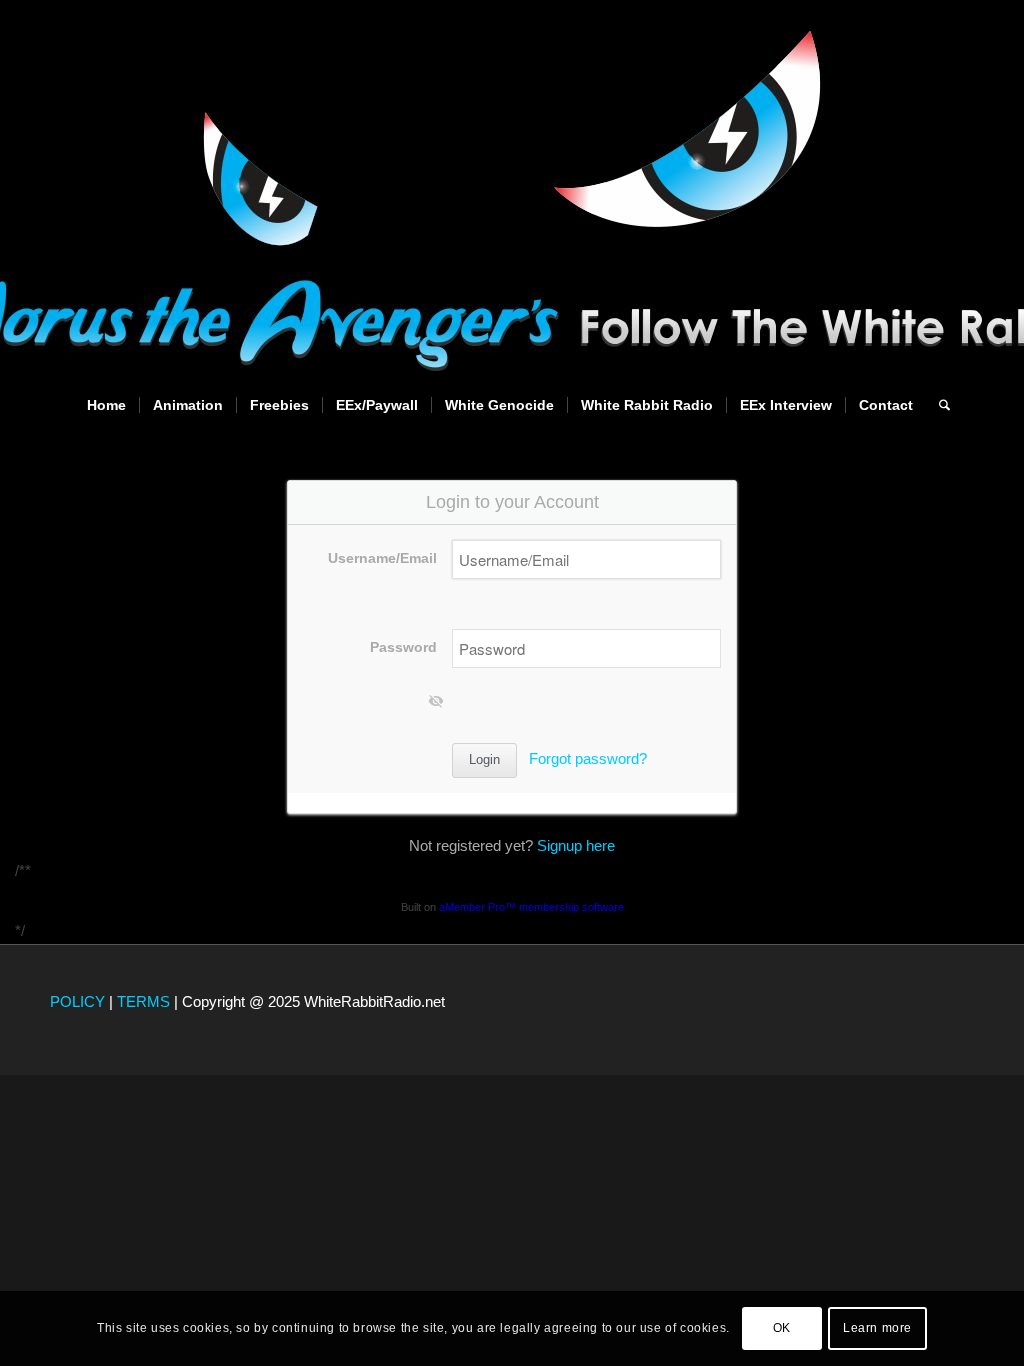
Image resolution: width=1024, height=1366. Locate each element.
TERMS (143, 1001)
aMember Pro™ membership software (531, 907)
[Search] (938, 405)
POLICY (77, 1001)
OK (782, 1328)
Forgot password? (588, 758)
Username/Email (382, 558)
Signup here (576, 845)
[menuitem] (106, 405)
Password (403, 647)
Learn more (877, 1328)
